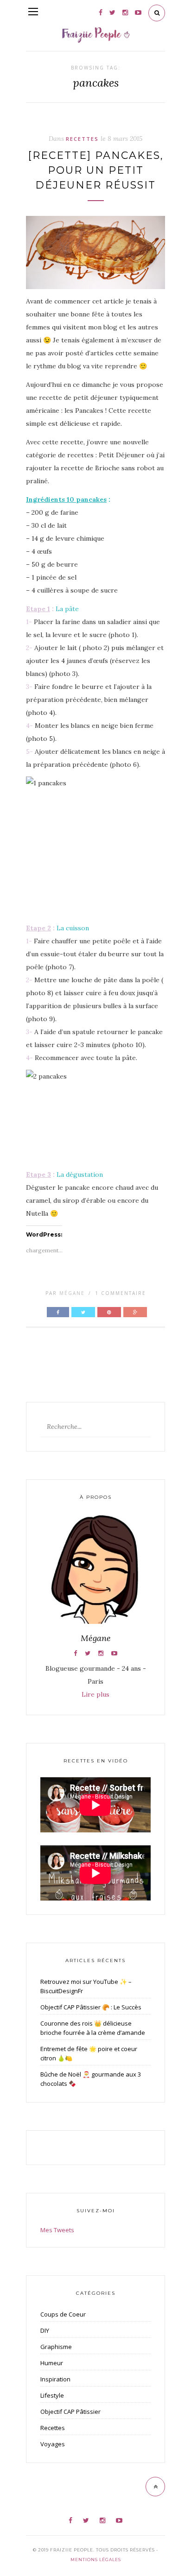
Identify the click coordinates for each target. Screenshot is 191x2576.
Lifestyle (52, 2395)
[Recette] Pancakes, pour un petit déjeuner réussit (96, 170)
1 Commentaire (121, 1293)
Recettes (82, 139)
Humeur (52, 2363)
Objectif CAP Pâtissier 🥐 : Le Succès (91, 2007)
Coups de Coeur (63, 2314)
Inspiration (55, 2379)
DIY (45, 2330)
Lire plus (95, 1694)
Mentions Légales (96, 2560)
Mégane (72, 1293)
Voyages (53, 2444)
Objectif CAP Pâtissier (70, 2412)
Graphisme (56, 2347)
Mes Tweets (57, 2230)
